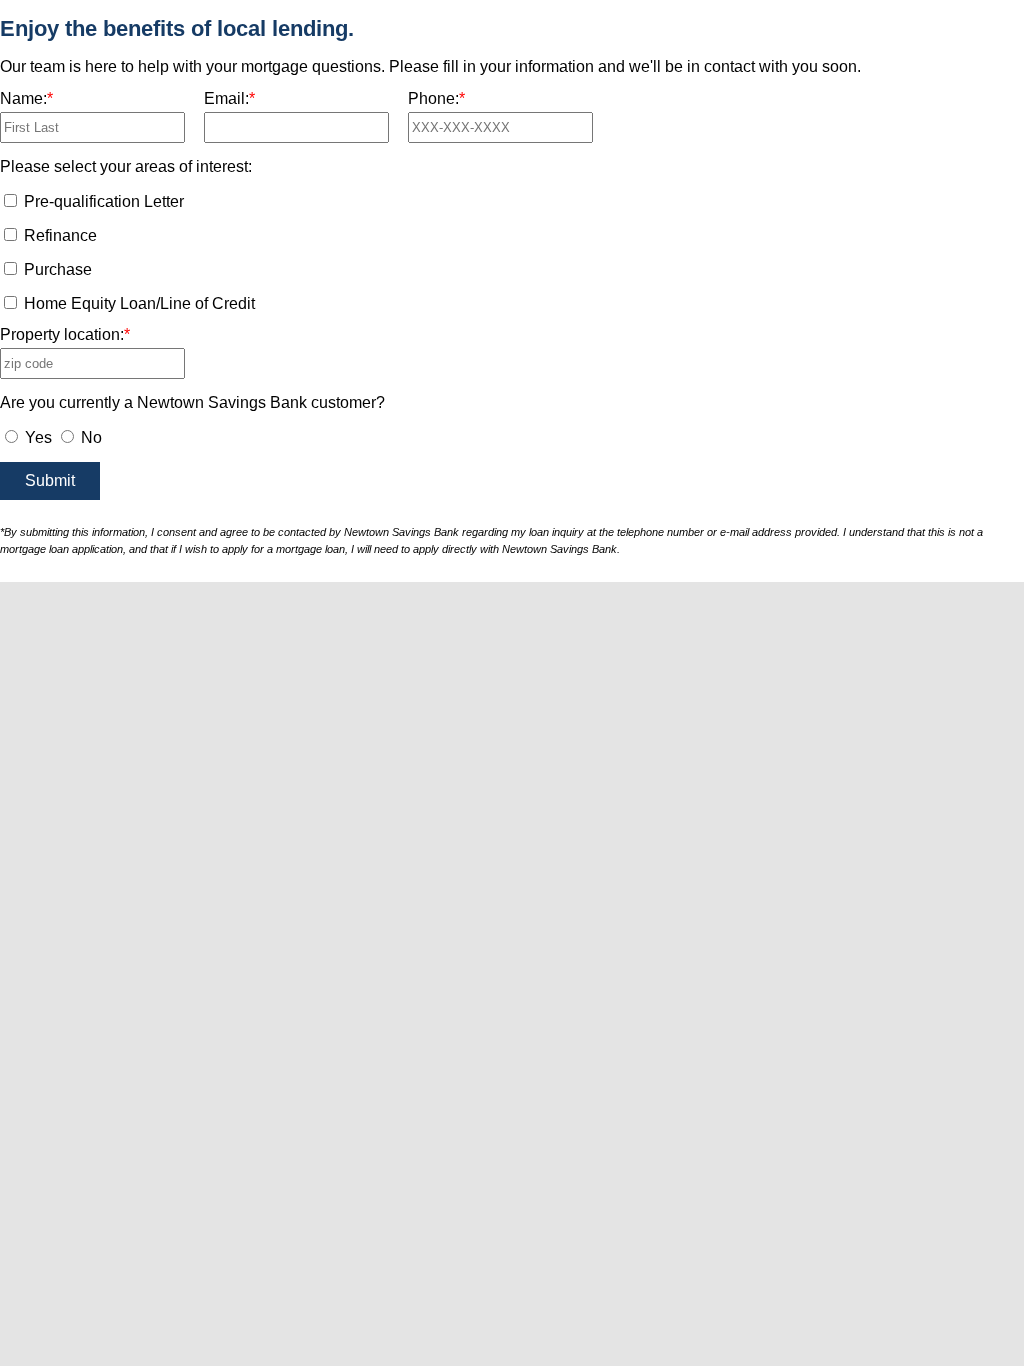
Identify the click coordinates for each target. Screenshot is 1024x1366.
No (89, 437)
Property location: (65, 335)
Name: (26, 99)
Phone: (436, 99)
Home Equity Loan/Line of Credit (139, 303)
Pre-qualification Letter (104, 201)
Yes (36, 437)
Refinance (60, 235)
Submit (50, 480)
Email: (229, 99)
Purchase (58, 269)
